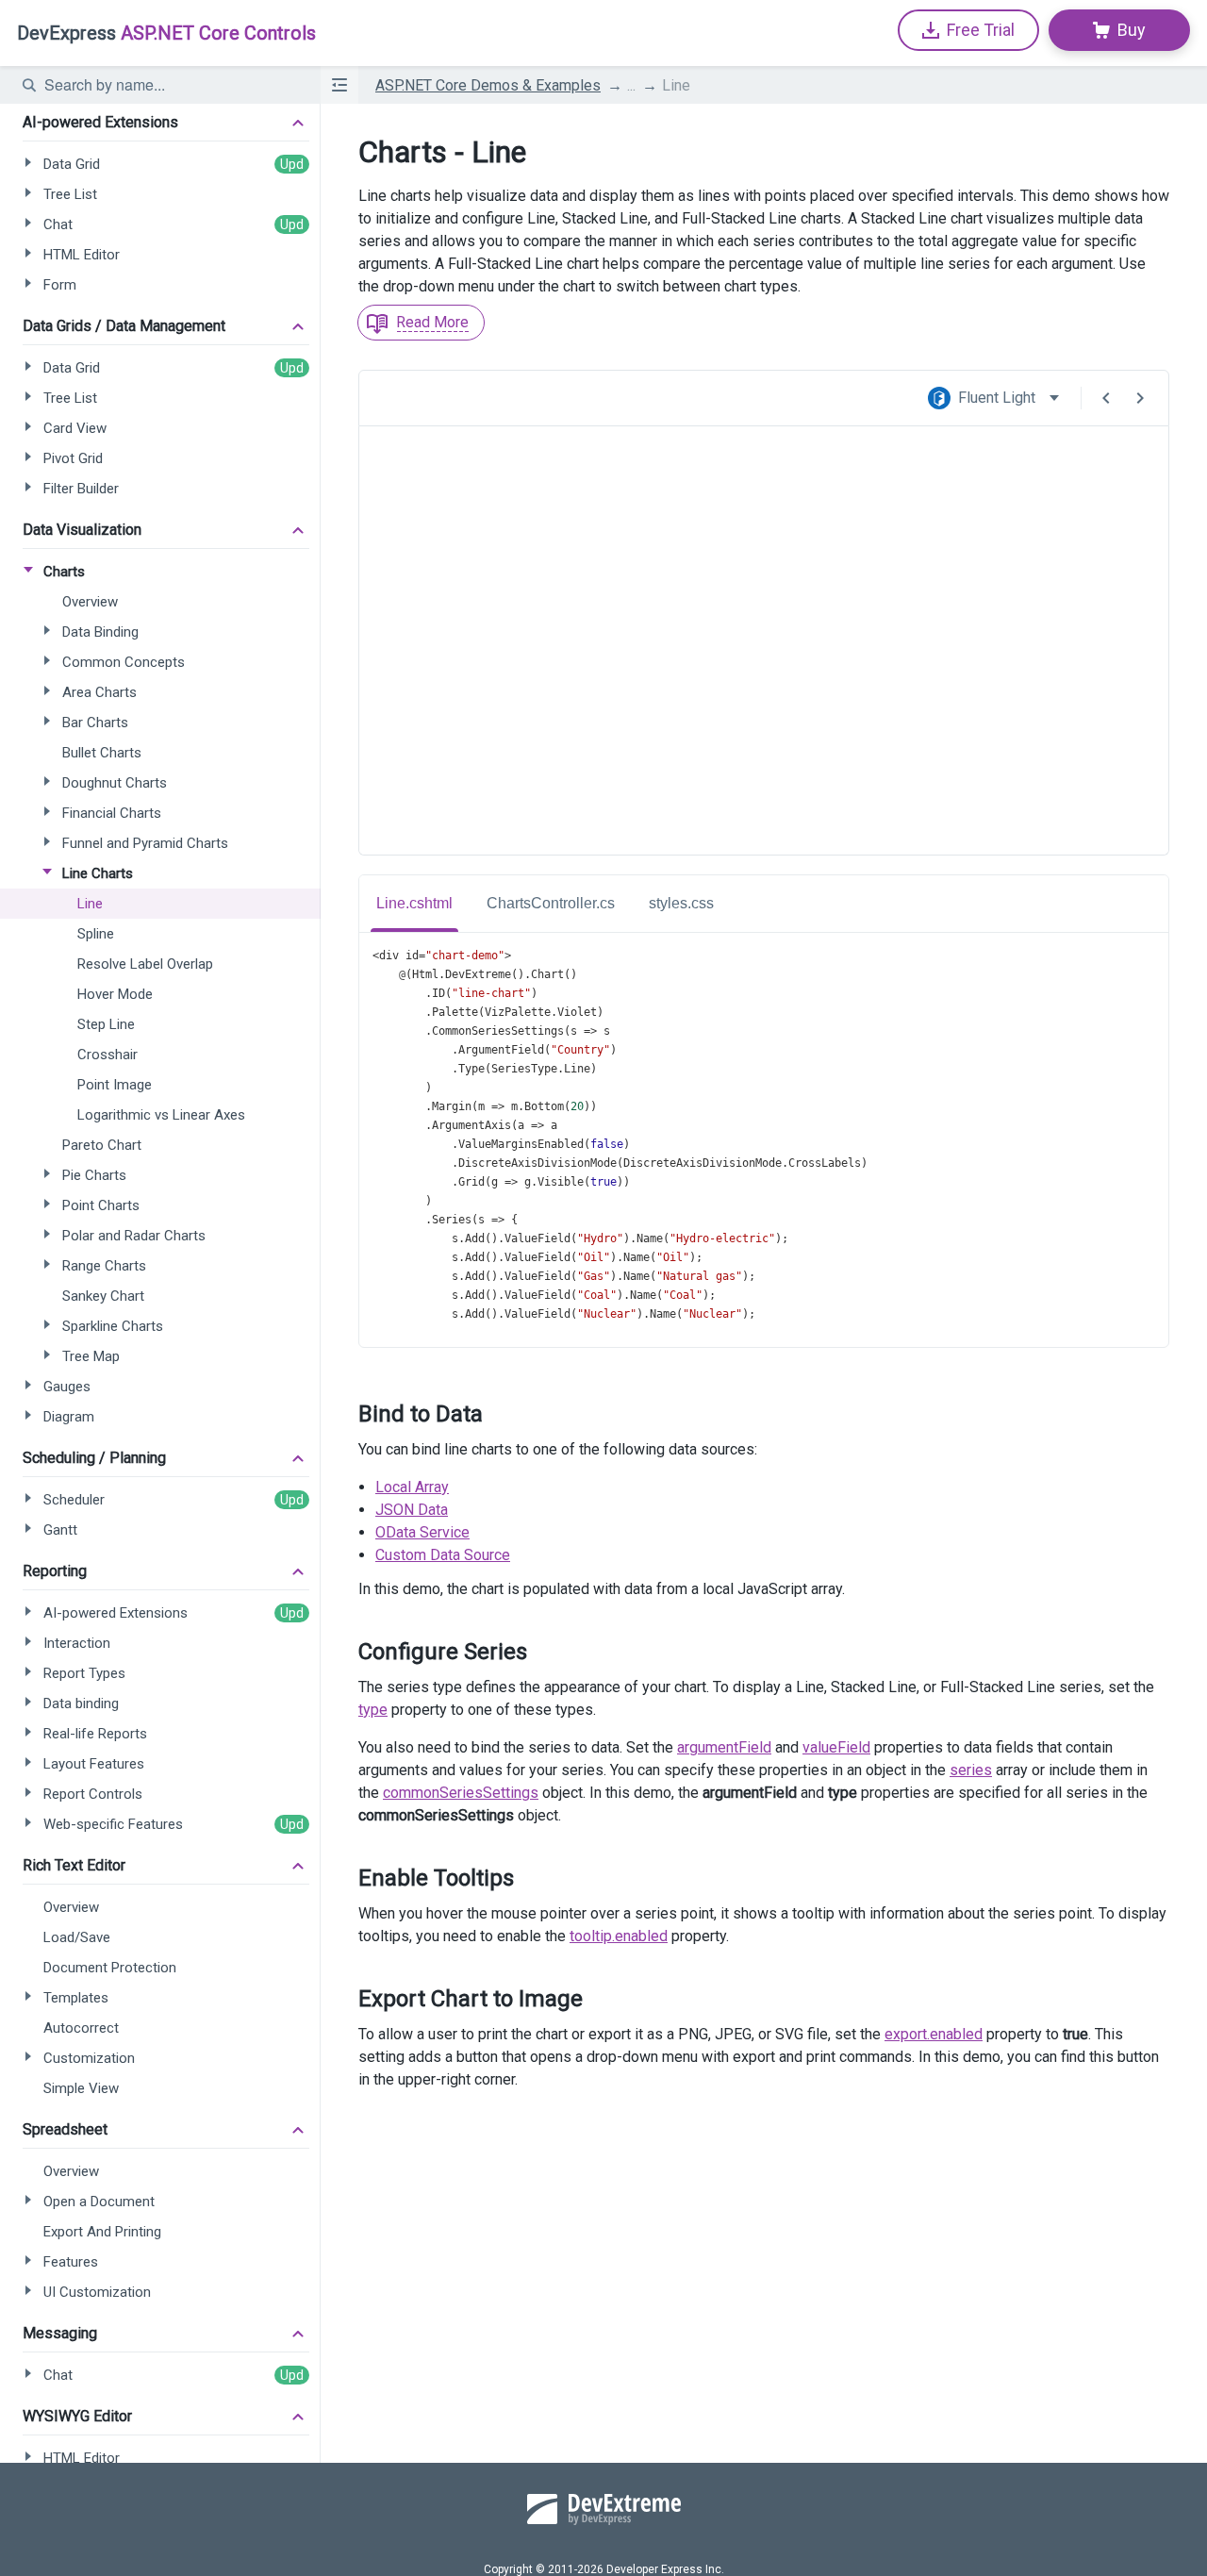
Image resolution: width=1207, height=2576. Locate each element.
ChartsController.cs (551, 903)
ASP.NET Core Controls (166, 33)
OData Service (422, 1532)
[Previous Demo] (1106, 398)
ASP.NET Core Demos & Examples (488, 85)
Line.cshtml (414, 903)
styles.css (681, 903)
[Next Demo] (1140, 398)
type (373, 1710)
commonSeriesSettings (461, 1793)
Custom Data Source (443, 1555)
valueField (836, 1747)
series (971, 1770)
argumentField (724, 1747)
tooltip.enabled (619, 1936)
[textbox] (171, 85)
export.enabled (934, 2034)
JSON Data (412, 1510)
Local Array (412, 1487)
